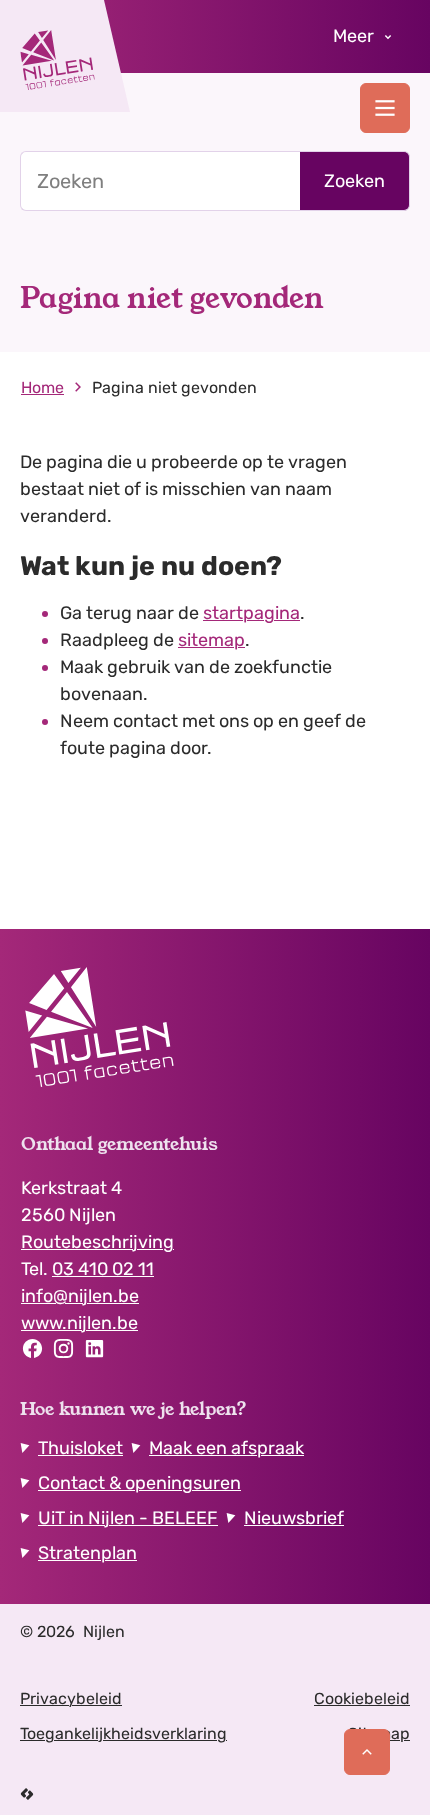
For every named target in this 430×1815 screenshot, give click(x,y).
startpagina (251, 613)
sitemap (211, 640)
